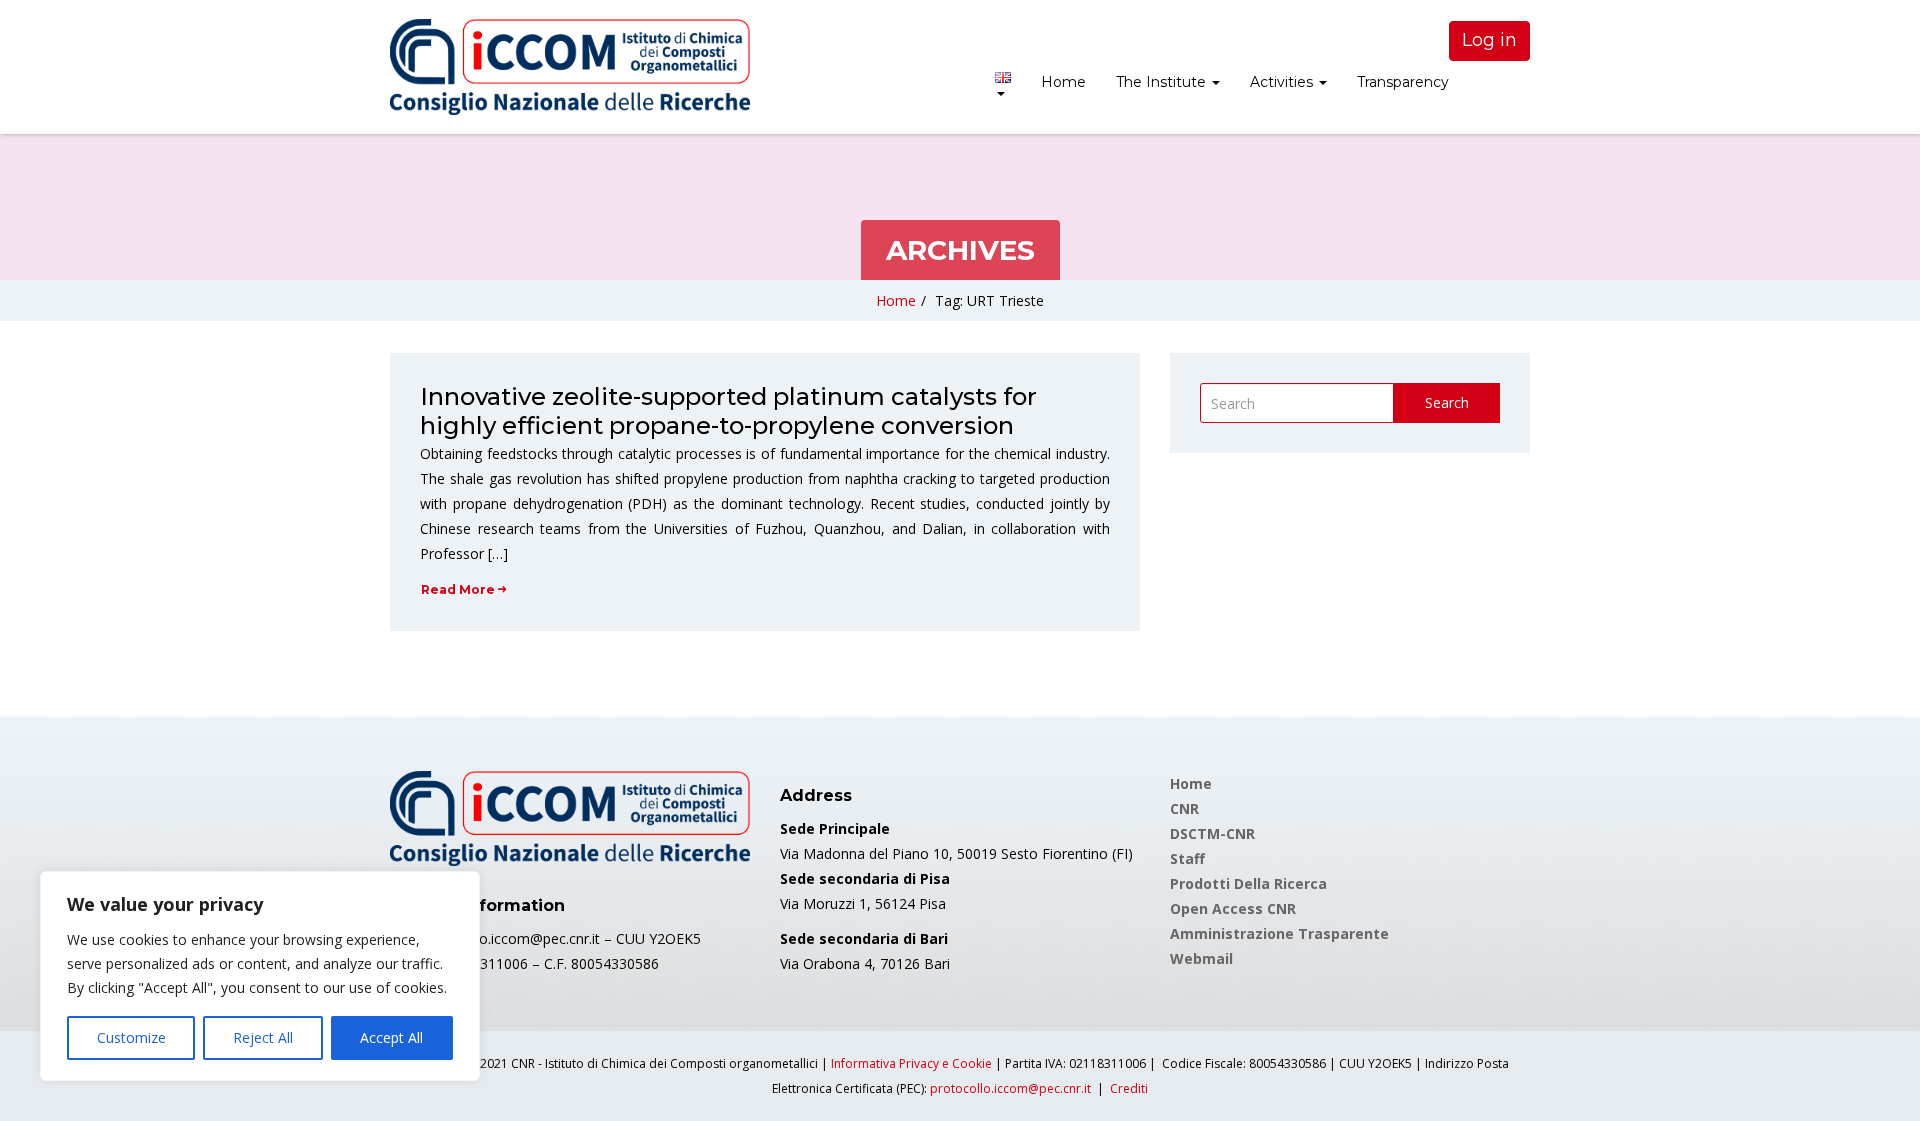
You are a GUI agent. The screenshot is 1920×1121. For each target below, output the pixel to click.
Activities (1283, 82)
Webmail (1201, 958)
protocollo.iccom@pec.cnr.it (1010, 1088)
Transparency (1403, 82)
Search (1447, 402)
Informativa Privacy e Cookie (911, 1063)
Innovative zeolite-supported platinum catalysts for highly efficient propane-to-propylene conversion (728, 411)
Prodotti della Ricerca (1248, 883)
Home (1063, 82)
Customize (131, 1037)
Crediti (1129, 1088)
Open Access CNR (1233, 908)
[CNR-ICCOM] (570, 67)
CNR (1184, 808)
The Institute (1163, 82)
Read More (458, 589)
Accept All (391, 1037)
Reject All (263, 1037)
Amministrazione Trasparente (1279, 933)
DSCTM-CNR (1212, 833)
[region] (260, 976)
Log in (1489, 40)
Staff (1187, 858)
